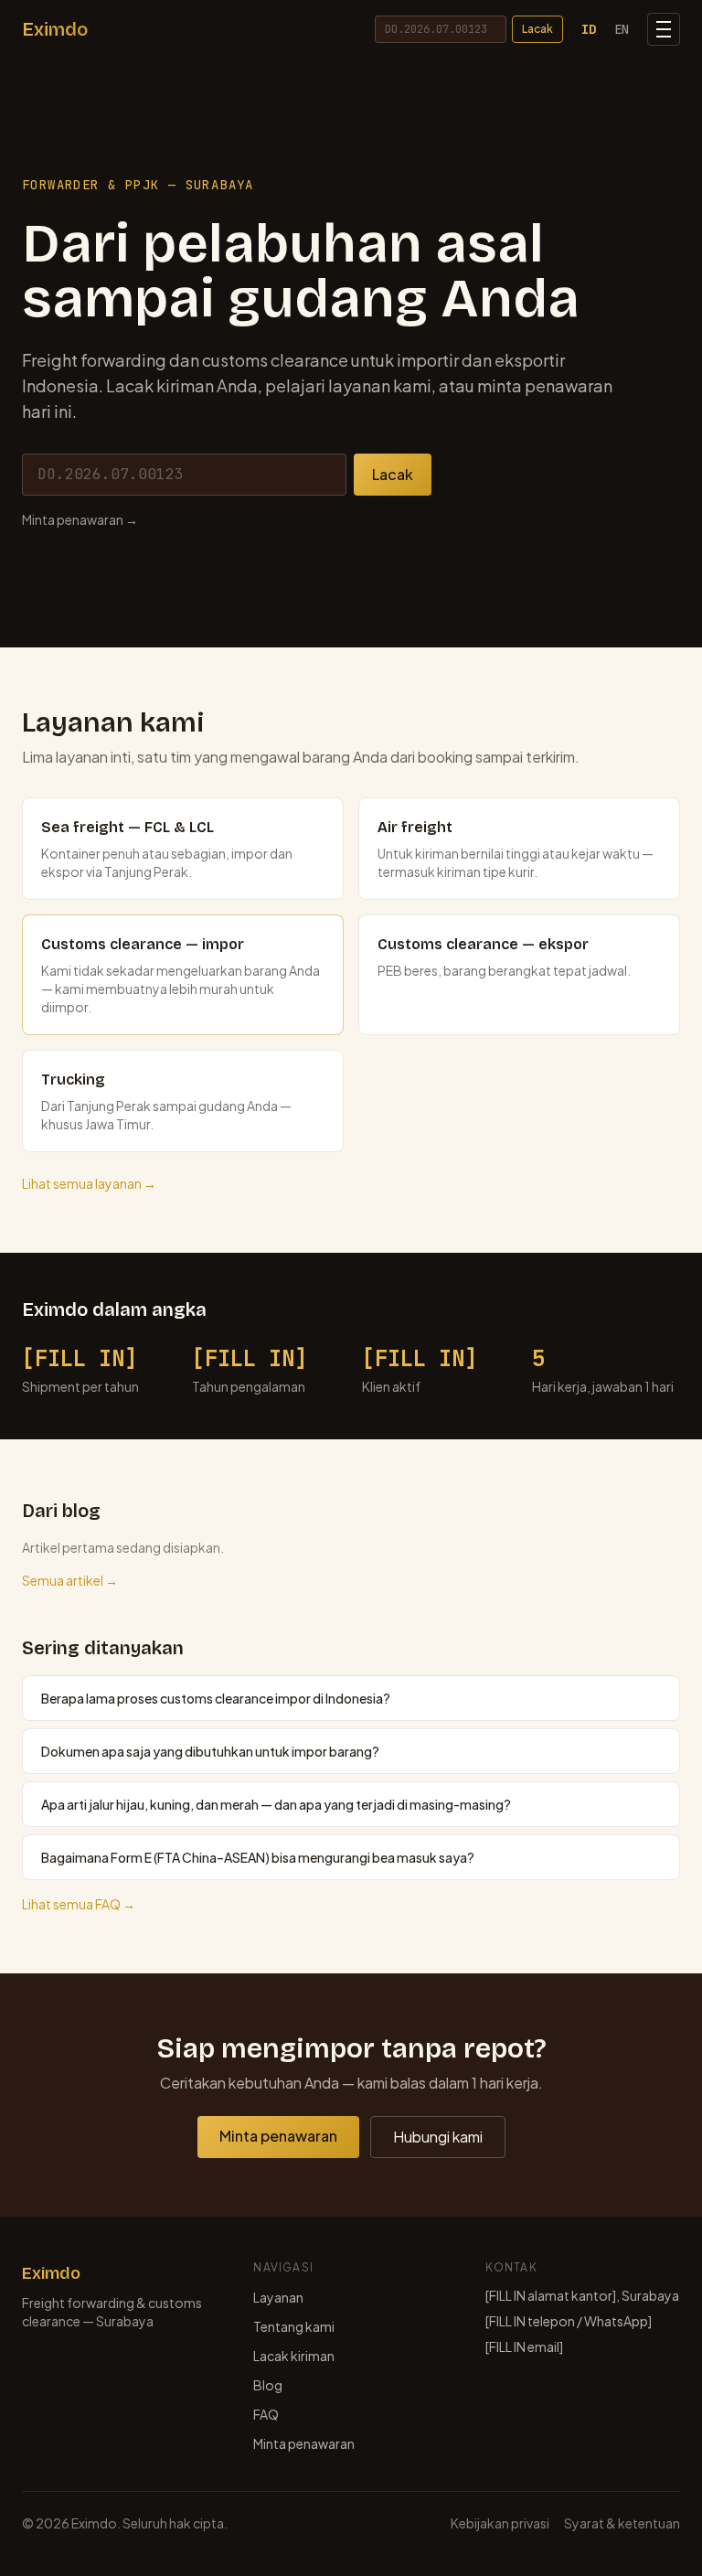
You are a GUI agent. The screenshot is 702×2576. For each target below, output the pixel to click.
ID (589, 29)
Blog (268, 2385)
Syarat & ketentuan (622, 2523)
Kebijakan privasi (500, 2523)
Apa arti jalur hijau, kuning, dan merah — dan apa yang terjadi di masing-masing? (276, 1804)
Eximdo (55, 29)
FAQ (266, 2414)
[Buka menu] (664, 29)
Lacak (537, 29)
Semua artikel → (70, 1580)
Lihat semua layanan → (89, 1183)
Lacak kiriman (294, 2356)
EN (622, 29)
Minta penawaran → (80, 519)
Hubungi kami (438, 2137)
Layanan (278, 2297)
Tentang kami (294, 2326)
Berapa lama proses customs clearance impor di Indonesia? (216, 1698)
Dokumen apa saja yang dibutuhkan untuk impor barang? (210, 1751)
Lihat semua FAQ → (79, 1904)
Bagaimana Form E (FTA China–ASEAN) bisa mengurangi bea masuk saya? (258, 1857)
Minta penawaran (278, 2136)
